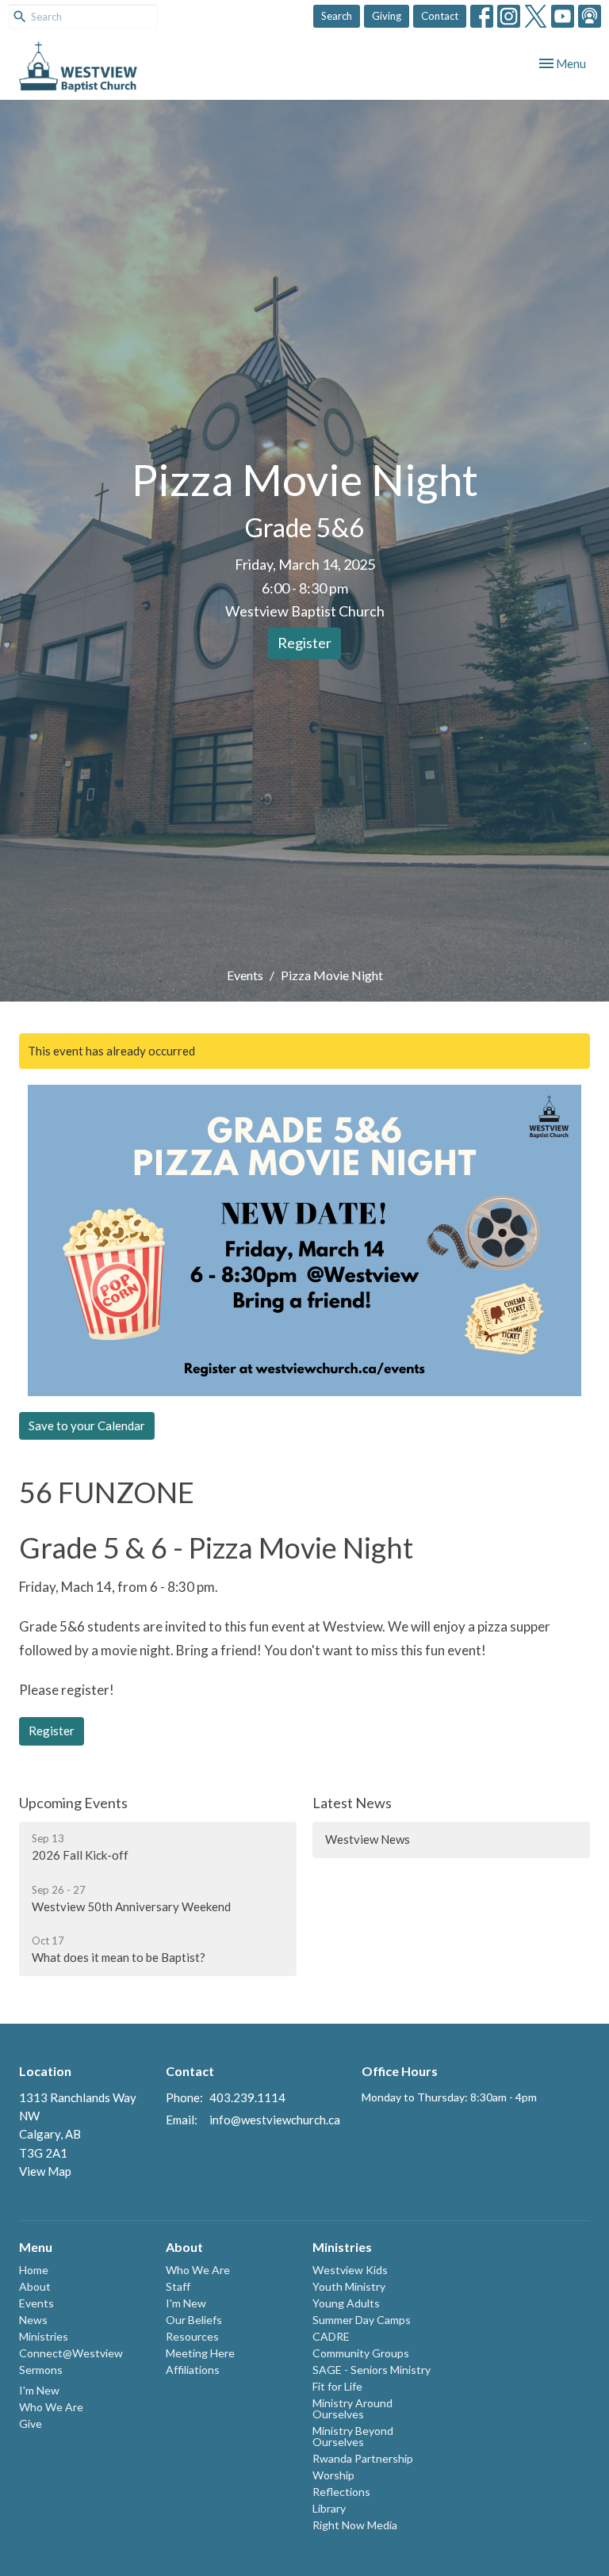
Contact (440, 16)
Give (31, 2423)
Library (329, 2508)
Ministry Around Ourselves (352, 2408)
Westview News (368, 1839)
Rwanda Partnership (363, 2458)
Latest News (352, 1803)
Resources (192, 2336)
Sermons (41, 2370)
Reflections (341, 2492)
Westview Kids (350, 2270)
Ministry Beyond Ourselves (353, 2436)
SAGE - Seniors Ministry (372, 2370)
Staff (178, 2286)
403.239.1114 (247, 2097)
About (35, 2286)
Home (34, 2270)
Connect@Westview (71, 2353)
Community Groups (361, 2353)
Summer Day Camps (362, 2320)
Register (304, 643)
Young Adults (346, 2303)
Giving (387, 16)
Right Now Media (355, 2525)
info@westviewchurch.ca (275, 2120)
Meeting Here (200, 2353)
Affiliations (193, 2370)
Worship (333, 2475)
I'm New (39, 2390)
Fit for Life (337, 2386)
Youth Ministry (349, 2286)
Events (245, 975)
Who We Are (51, 2407)
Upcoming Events (73, 1803)
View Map (45, 2171)
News (33, 2320)
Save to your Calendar (87, 1425)
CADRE (331, 2336)
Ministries (44, 2336)
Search (337, 16)
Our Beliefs (194, 2320)
